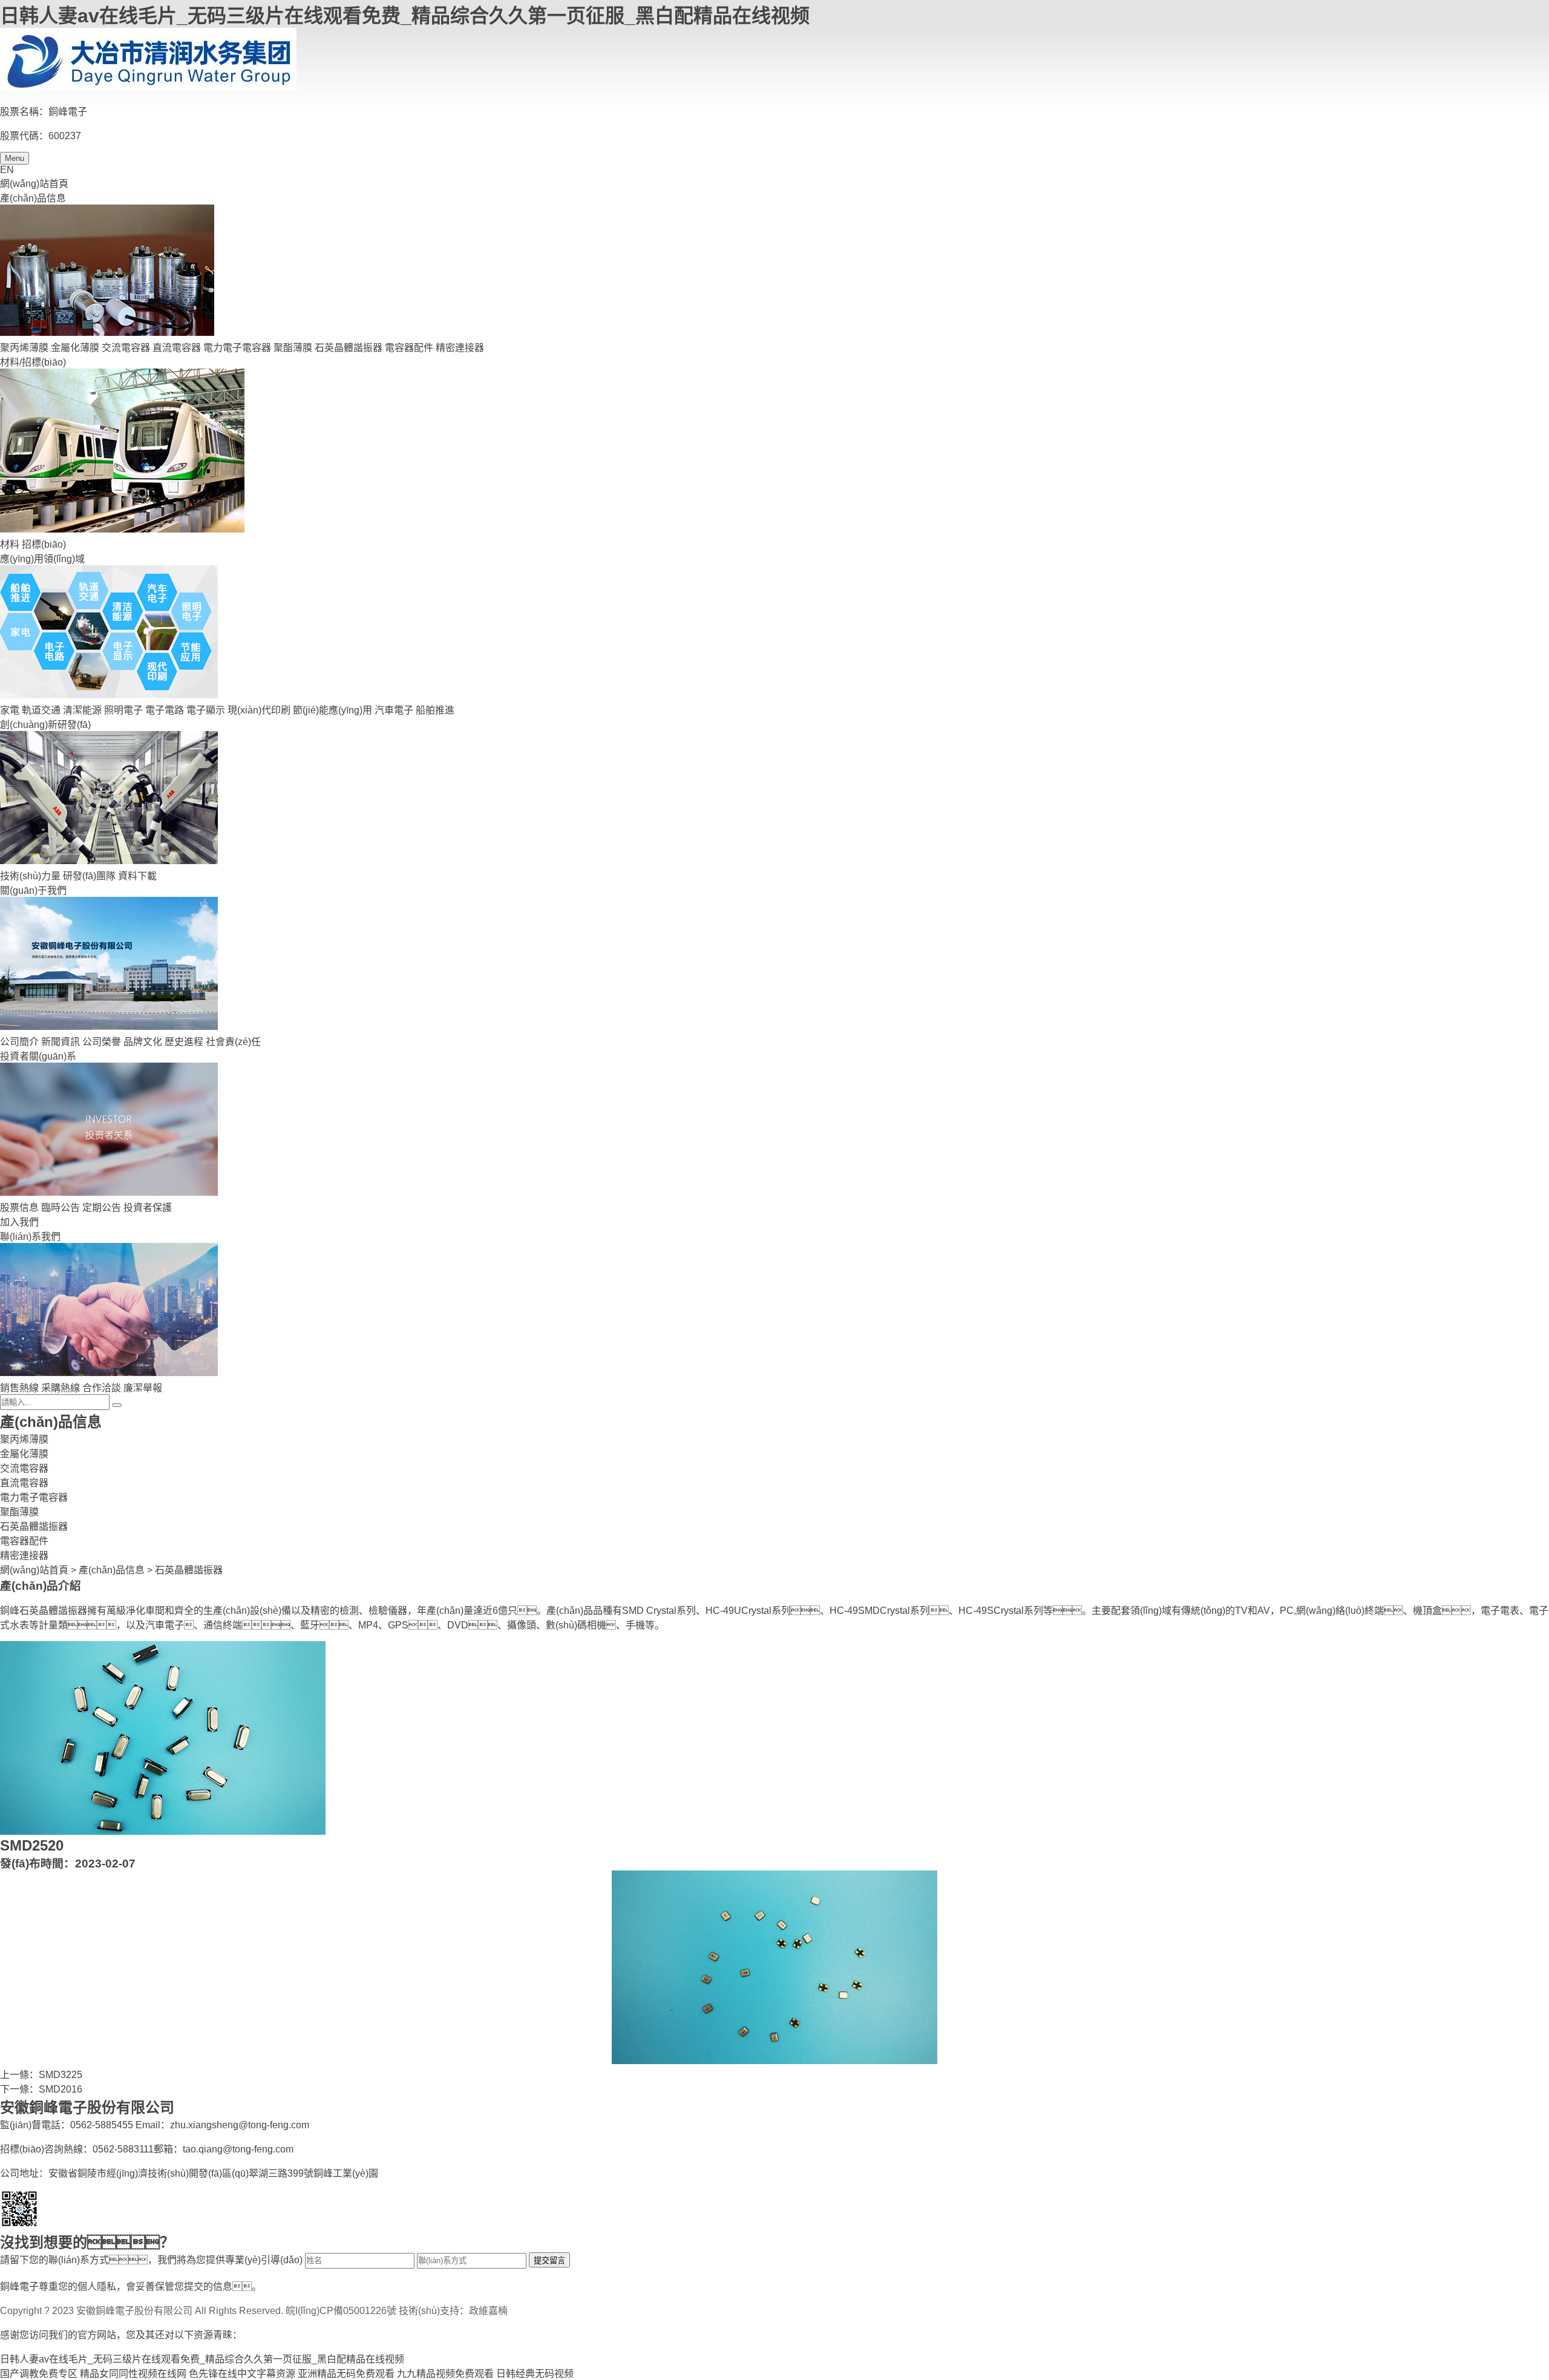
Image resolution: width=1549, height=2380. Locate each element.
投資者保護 (148, 1208)
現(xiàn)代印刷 (259, 710)
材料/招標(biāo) (33, 362)
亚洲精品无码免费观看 (346, 2374)
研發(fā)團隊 (89, 876)
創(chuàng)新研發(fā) (45, 725)
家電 (10, 710)
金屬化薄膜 (75, 348)
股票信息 (19, 1208)
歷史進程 (184, 1042)
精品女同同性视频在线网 (133, 2374)
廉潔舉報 (143, 1388)
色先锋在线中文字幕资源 (242, 2374)
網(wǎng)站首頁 (34, 184)
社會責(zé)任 (233, 1042)
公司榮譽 (102, 1042)
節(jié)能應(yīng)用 (332, 710)
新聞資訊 (61, 1042)
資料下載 (137, 876)
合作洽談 (102, 1388)
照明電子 (123, 710)
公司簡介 (19, 1042)
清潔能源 (82, 710)
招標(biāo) (44, 544)
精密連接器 (460, 348)
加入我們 (19, 1222)
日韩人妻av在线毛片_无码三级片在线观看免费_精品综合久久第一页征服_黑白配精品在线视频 (405, 16)
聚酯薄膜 (293, 348)
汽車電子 (394, 710)
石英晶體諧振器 (349, 348)
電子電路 (165, 710)
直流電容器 (177, 348)
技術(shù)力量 (30, 876)
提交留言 (549, 2260)
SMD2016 (61, 2089)
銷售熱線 (19, 1388)
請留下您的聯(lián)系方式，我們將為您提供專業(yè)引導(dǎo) (151, 2260)
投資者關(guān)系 (38, 1056)
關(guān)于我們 (33, 890)
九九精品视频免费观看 (445, 2374)
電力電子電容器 (237, 348)
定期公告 (102, 1208)
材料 (10, 544)
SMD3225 (61, 2075)
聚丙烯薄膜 (24, 348)
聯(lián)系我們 (30, 1237)
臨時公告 (61, 1208)
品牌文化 (143, 1042)
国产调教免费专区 (39, 2374)
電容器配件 (409, 348)
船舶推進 (435, 710)
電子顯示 (206, 710)
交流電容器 (126, 348)
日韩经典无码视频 (535, 2374)
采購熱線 (61, 1388)
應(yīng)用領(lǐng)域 (42, 559)
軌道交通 (41, 710)
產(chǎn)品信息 (33, 198)
